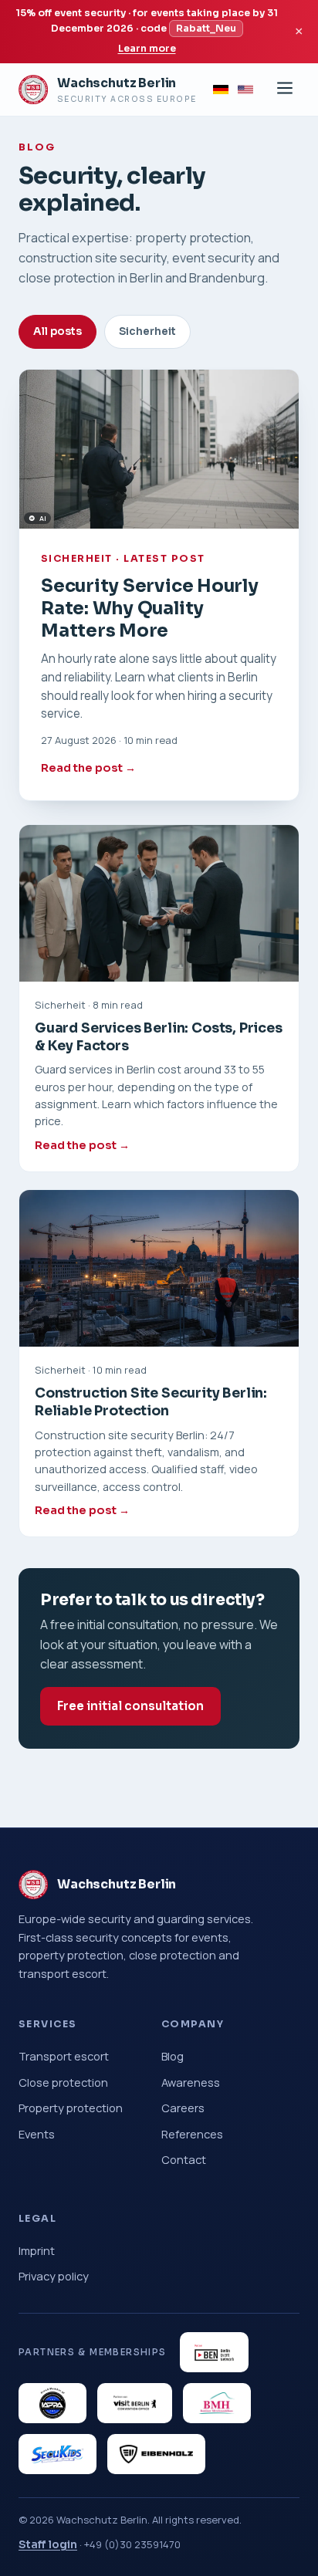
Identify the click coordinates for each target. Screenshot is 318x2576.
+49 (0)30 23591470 (132, 2544)
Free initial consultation (130, 1706)
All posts (58, 331)
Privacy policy (54, 2276)
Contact (184, 2159)
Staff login (48, 2544)
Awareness (191, 2082)
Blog (173, 2056)
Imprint (37, 2250)
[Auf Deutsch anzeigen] (221, 90)
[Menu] (285, 89)
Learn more (147, 49)
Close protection (63, 2082)
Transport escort (64, 2056)
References (192, 2134)
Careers (183, 2108)
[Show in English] (245, 90)
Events (37, 2134)
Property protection (71, 2108)
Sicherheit (147, 331)
